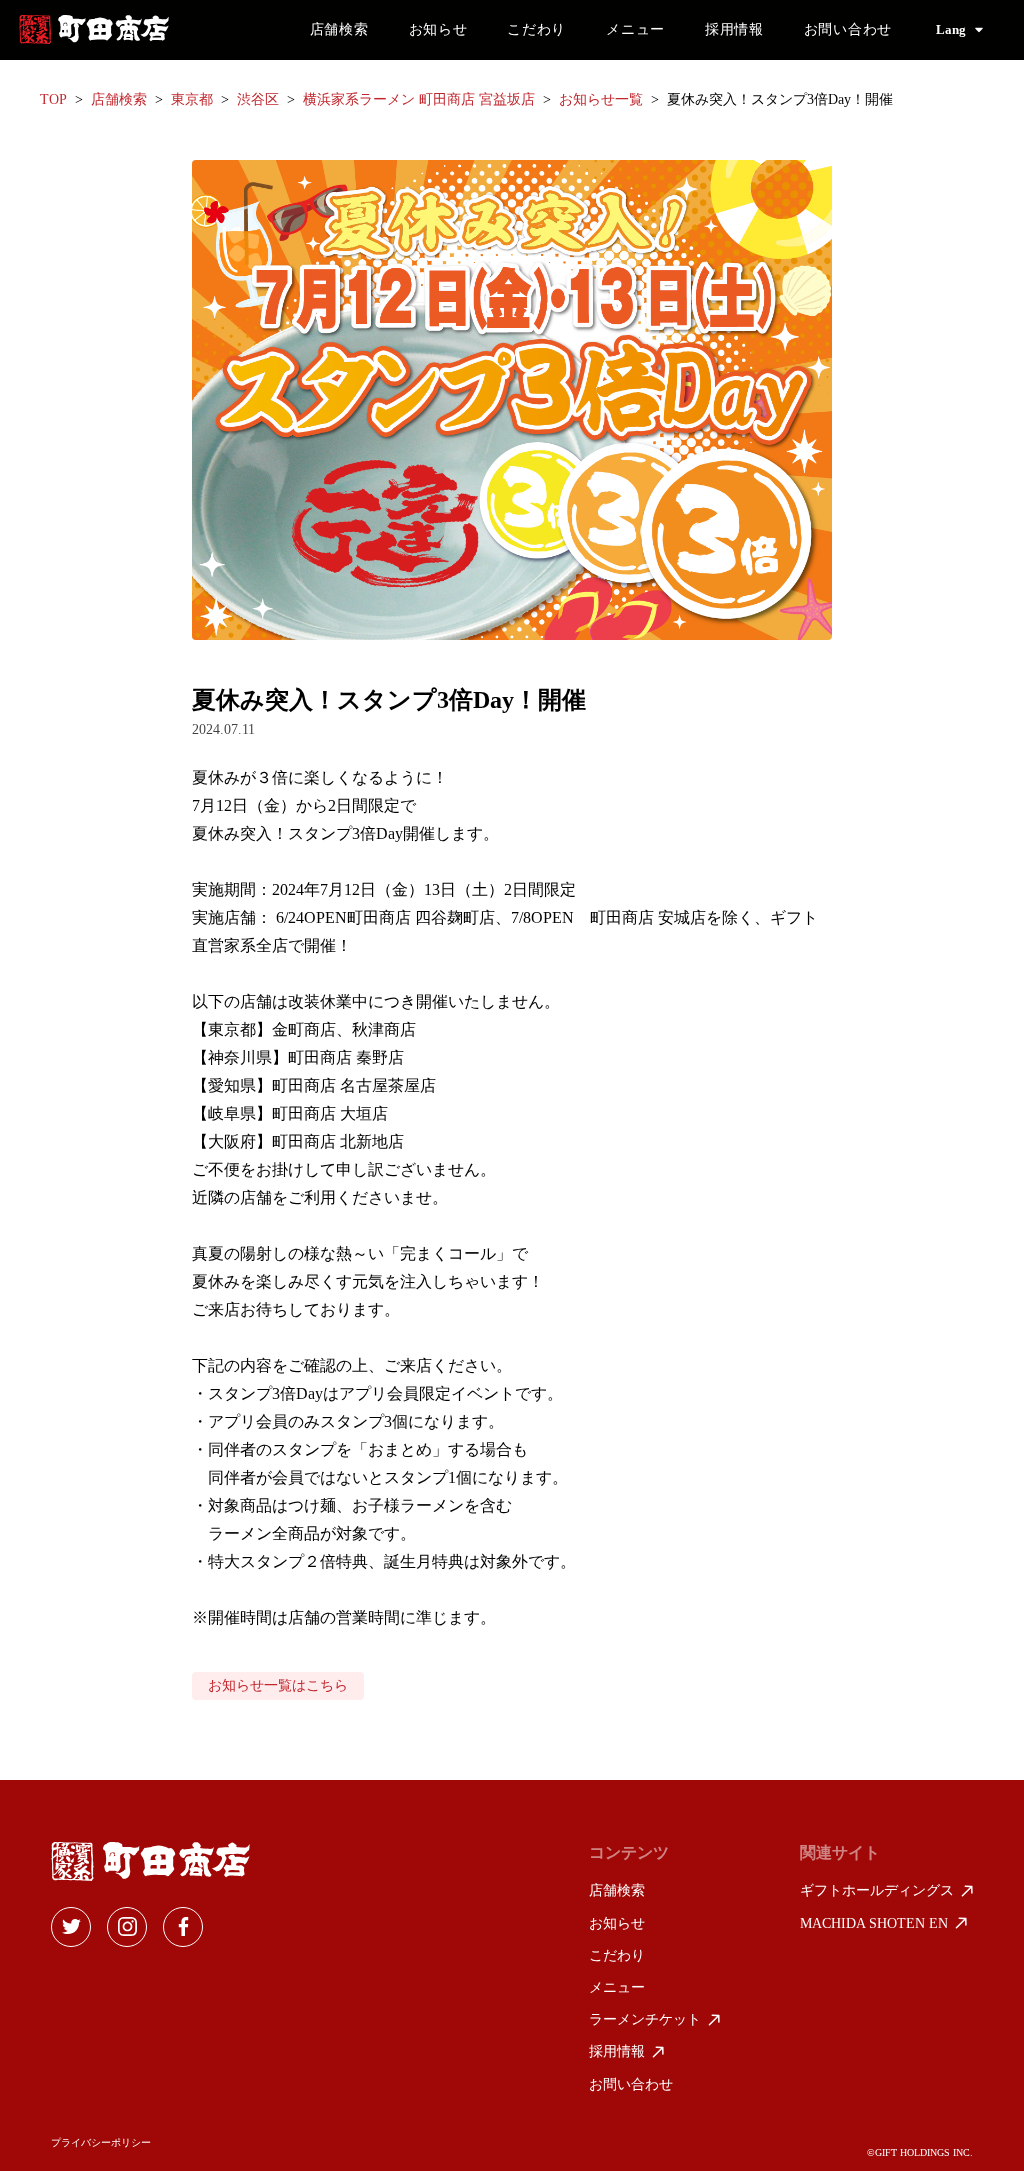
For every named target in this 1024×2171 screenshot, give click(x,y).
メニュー (635, 29)
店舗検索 (339, 29)
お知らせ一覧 (601, 99)
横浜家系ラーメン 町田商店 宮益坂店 (419, 99)
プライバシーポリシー (101, 2143)
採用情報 (734, 29)
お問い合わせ (848, 29)
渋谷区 (258, 99)
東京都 (192, 99)
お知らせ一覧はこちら (278, 1685)
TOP (53, 99)
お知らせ (438, 29)
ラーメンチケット (645, 2019)
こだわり (536, 29)
